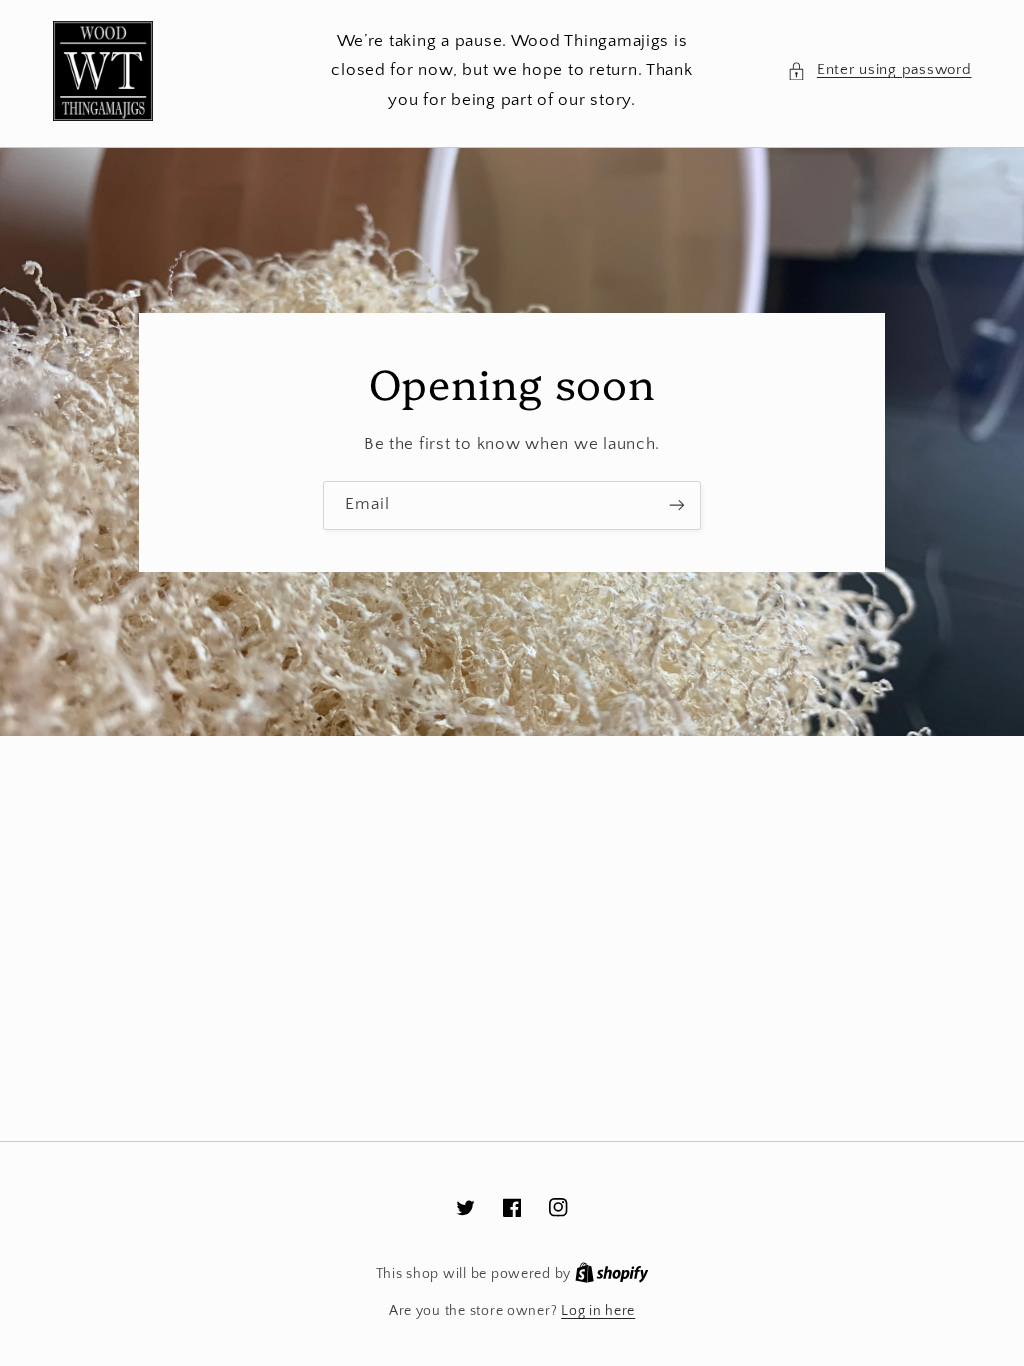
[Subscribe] (677, 505)
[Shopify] (612, 1274)
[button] (879, 71)
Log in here (598, 1311)
